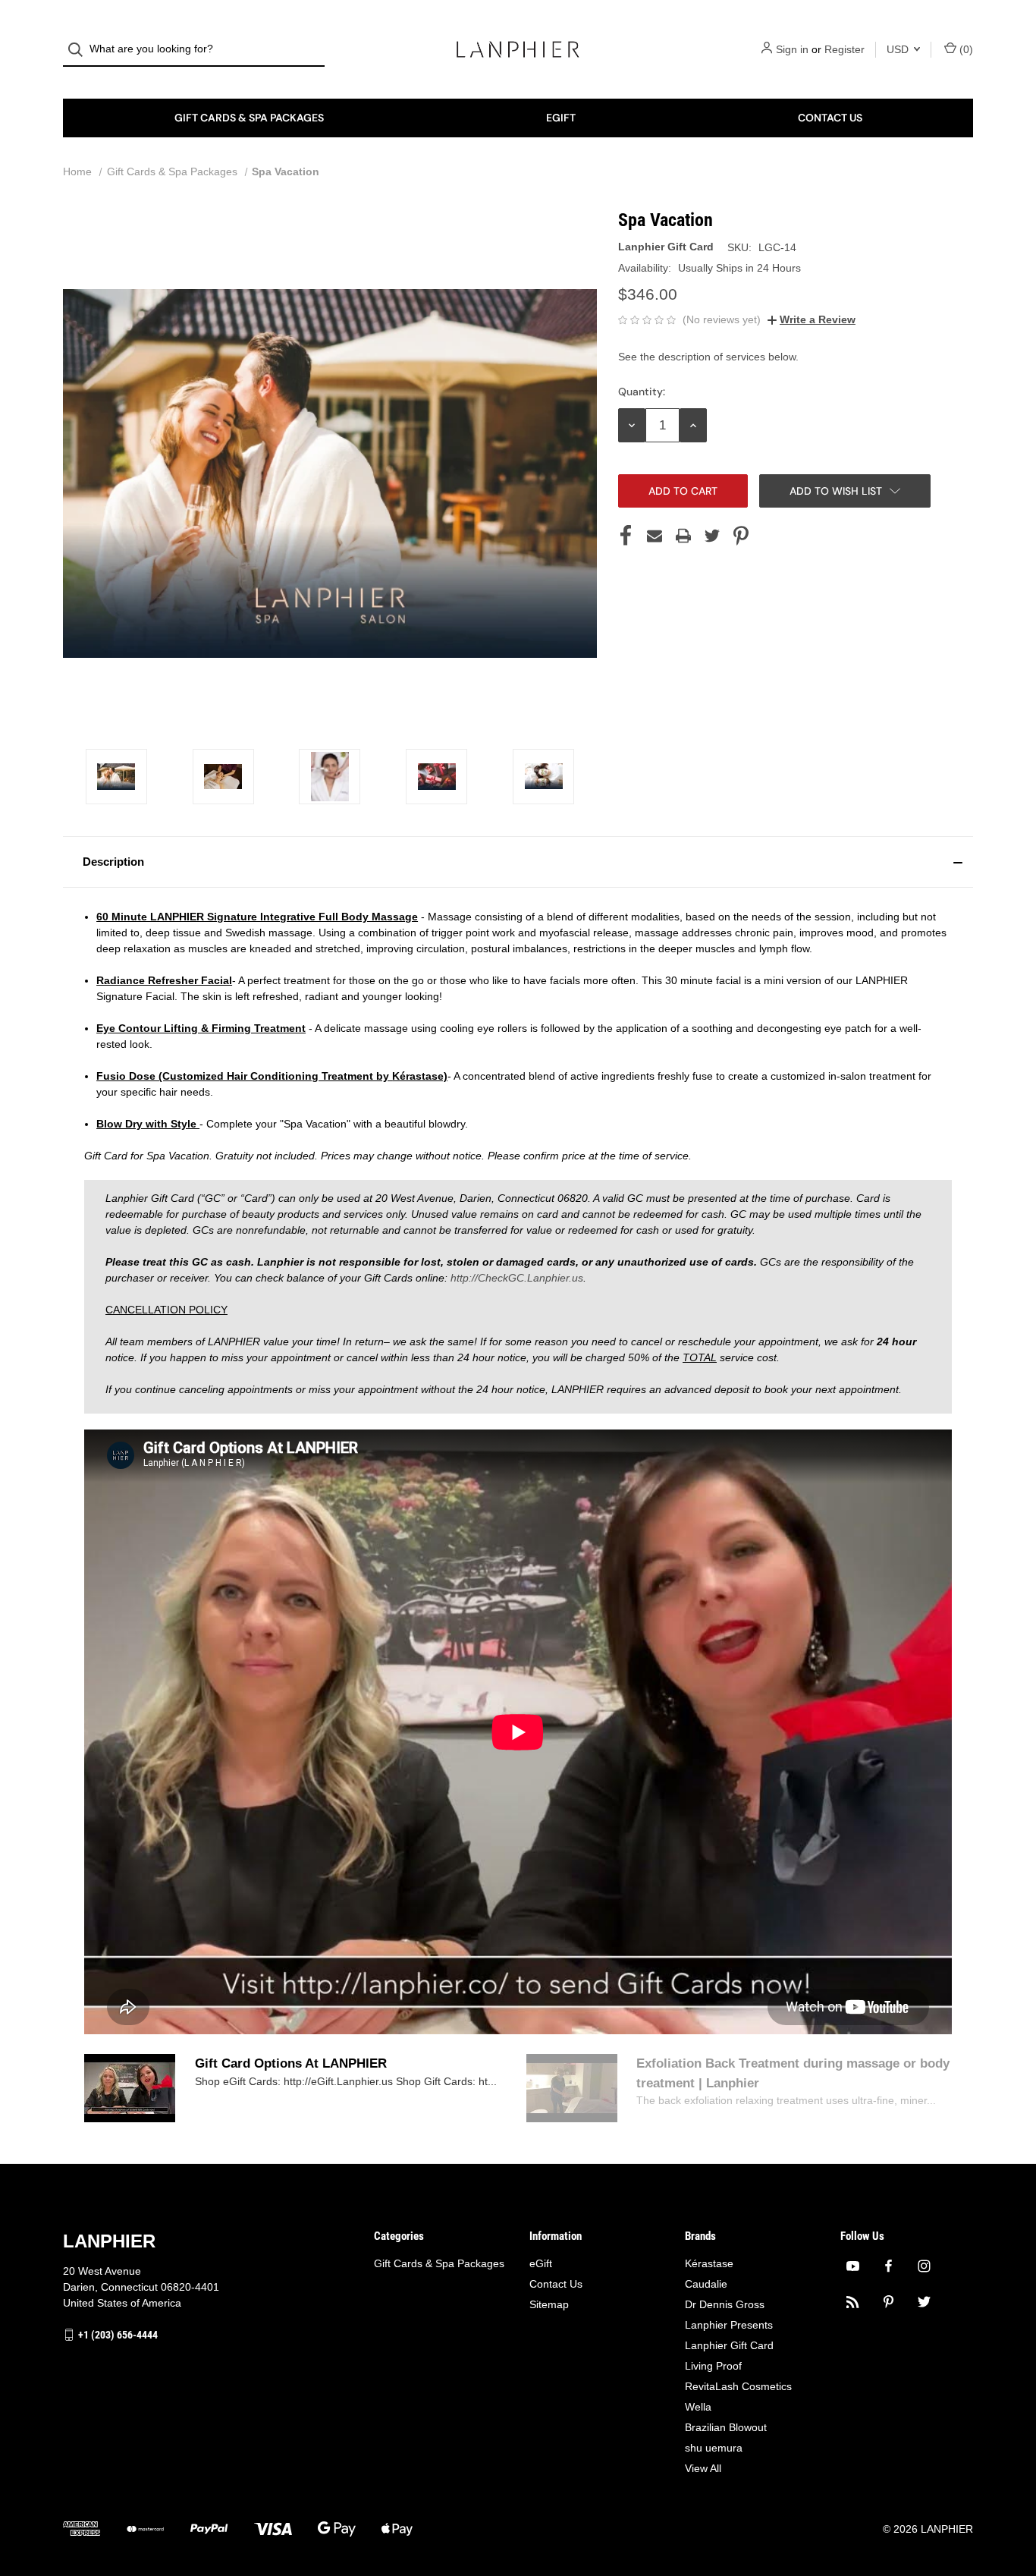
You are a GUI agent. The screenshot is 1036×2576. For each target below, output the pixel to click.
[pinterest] (888, 2302)
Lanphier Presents (729, 2325)
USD (899, 49)
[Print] (683, 536)
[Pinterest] (741, 536)
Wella (698, 2407)
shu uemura (714, 2448)
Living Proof (713, 2366)
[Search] (80, 50)
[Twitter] (712, 536)
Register (844, 49)
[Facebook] (626, 536)
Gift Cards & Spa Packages (249, 118)
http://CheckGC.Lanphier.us (517, 1278)
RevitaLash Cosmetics (738, 2386)
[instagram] (924, 2266)
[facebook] (888, 2266)
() (965, 49)
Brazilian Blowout (726, 2427)
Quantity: (642, 392)
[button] (518, 862)
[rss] (853, 2302)
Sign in (792, 49)
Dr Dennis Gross (725, 2304)
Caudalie (706, 2284)
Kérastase (709, 2263)
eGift (561, 118)
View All (703, 2468)
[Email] (655, 536)
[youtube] (853, 2266)
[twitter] (924, 2302)
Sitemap (549, 2304)
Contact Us (830, 118)
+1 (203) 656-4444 (118, 2335)
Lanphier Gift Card (729, 2345)
